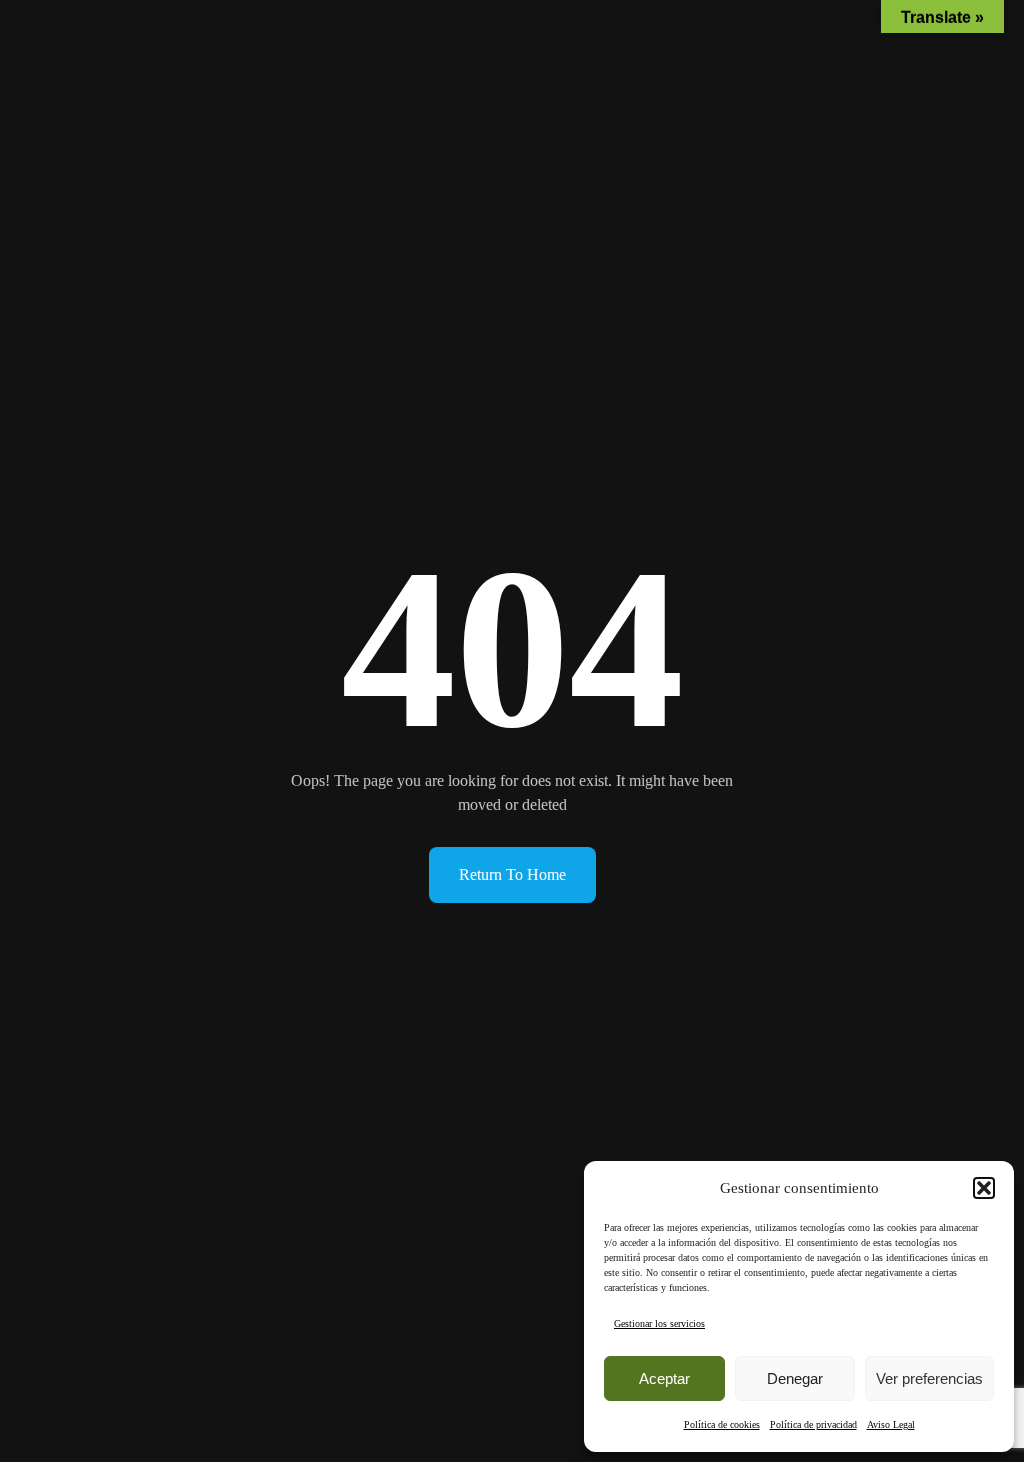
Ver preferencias (929, 1378)
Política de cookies (722, 1424)
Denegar (795, 1378)
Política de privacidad (813, 1424)
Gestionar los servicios (659, 1323)
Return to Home (512, 874)
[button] (984, 1188)
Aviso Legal (891, 1424)
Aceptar (664, 1378)
